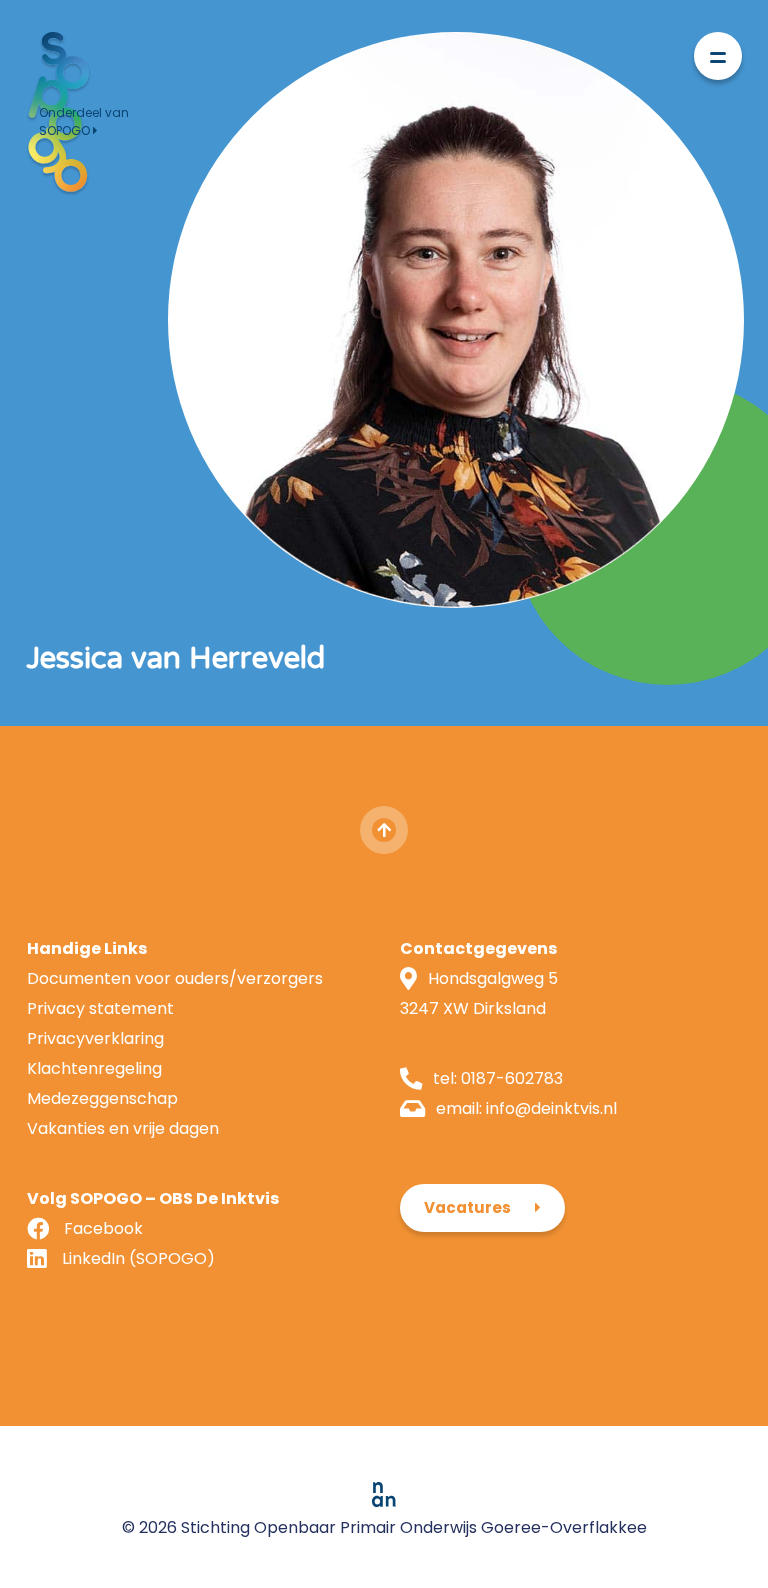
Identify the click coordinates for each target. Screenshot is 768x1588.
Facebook (103, 1228)
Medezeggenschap (102, 1098)
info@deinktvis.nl (551, 1108)
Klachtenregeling (94, 1068)
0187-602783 (512, 1078)
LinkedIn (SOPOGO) (138, 1258)
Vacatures (467, 1207)
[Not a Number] (384, 1493)
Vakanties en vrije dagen (123, 1128)
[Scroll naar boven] (384, 830)
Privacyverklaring (95, 1038)
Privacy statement (100, 1008)
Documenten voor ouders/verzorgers (175, 978)
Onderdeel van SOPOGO (84, 121)
